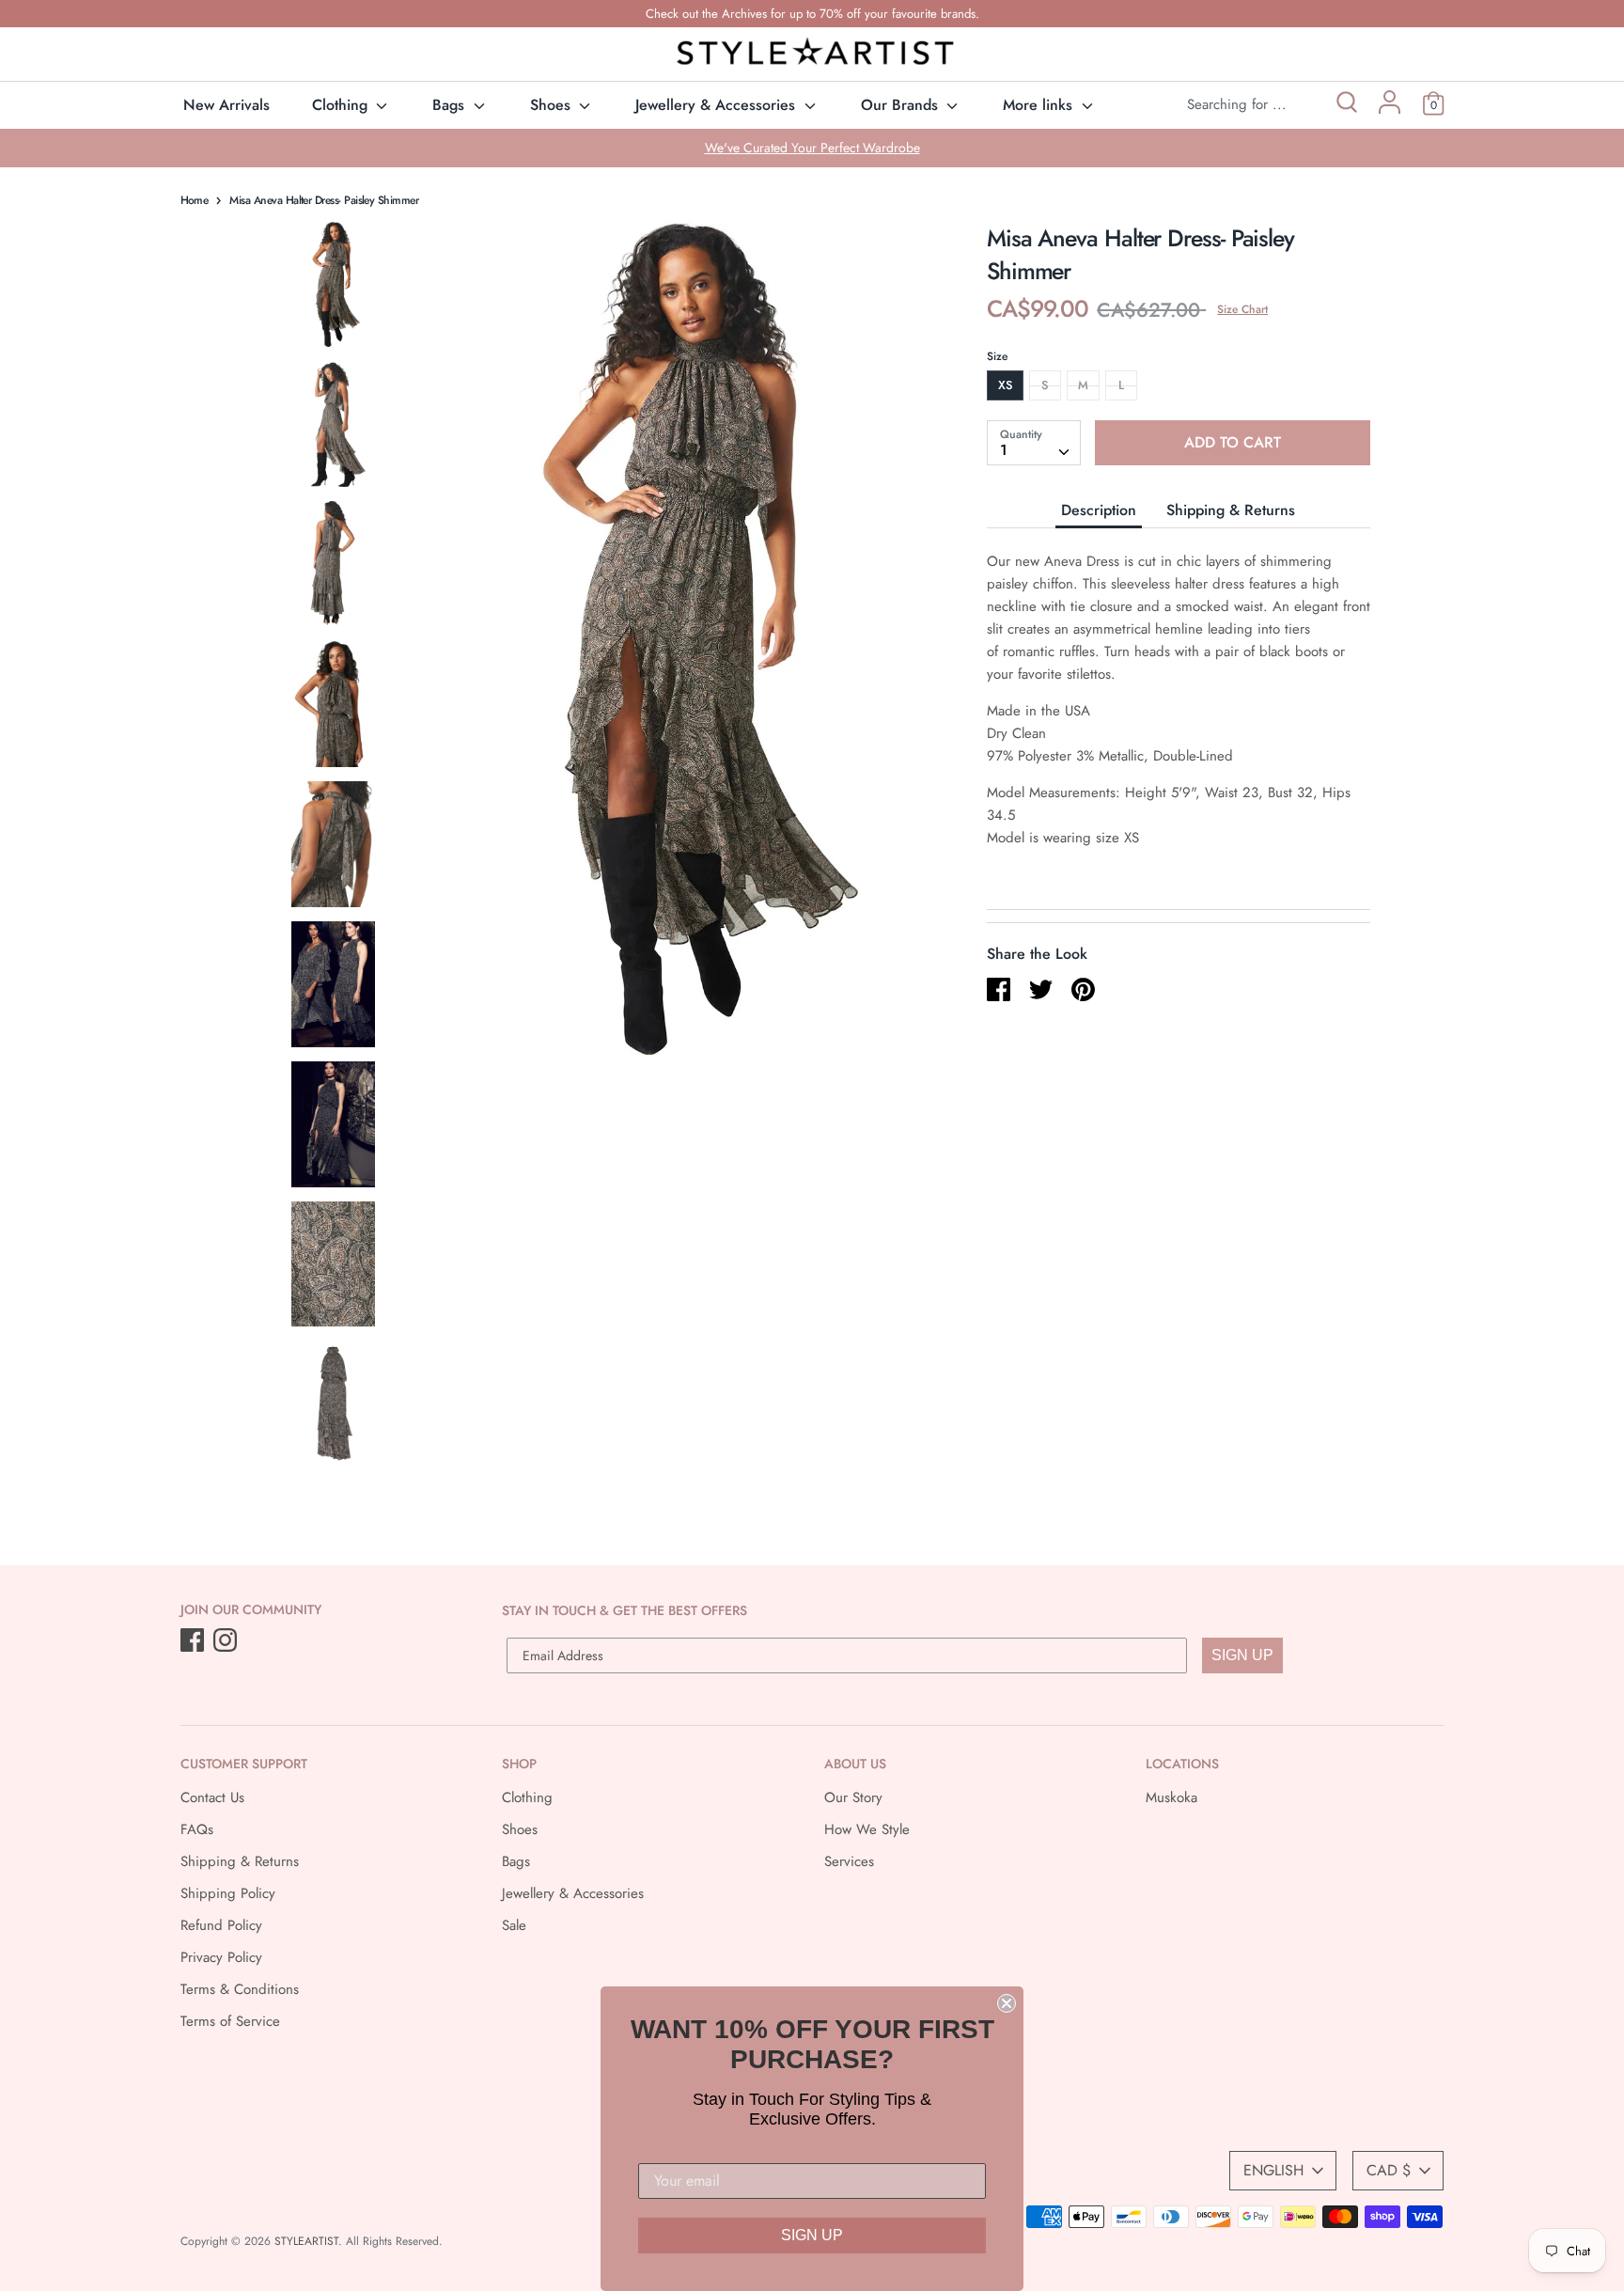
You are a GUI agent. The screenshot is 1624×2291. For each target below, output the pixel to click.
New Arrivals (226, 105)
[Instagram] (227, 1641)
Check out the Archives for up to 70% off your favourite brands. (812, 14)
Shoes (553, 105)
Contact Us (212, 1797)
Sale (514, 1925)
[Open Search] (1345, 105)
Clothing (342, 105)
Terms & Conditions (240, 1989)
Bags (451, 105)
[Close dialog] (1007, 2003)
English (1273, 2170)
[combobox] (1034, 443)
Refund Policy (221, 1925)
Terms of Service (230, 2021)
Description (1099, 510)
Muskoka (1171, 1797)
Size (997, 356)
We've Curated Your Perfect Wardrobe (812, 148)
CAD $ (1389, 2170)
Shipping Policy (228, 1893)
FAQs (197, 1829)
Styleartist (306, 2241)
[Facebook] (194, 1641)
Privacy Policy (221, 1957)
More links (1040, 105)
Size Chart (1242, 309)
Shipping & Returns (1231, 510)
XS (1005, 385)
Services (849, 1861)
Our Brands (902, 105)
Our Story (853, 1797)
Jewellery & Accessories (718, 105)
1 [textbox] (1004, 450)
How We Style (867, 1829)
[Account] (1390, 109)
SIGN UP (1242, 1655)
